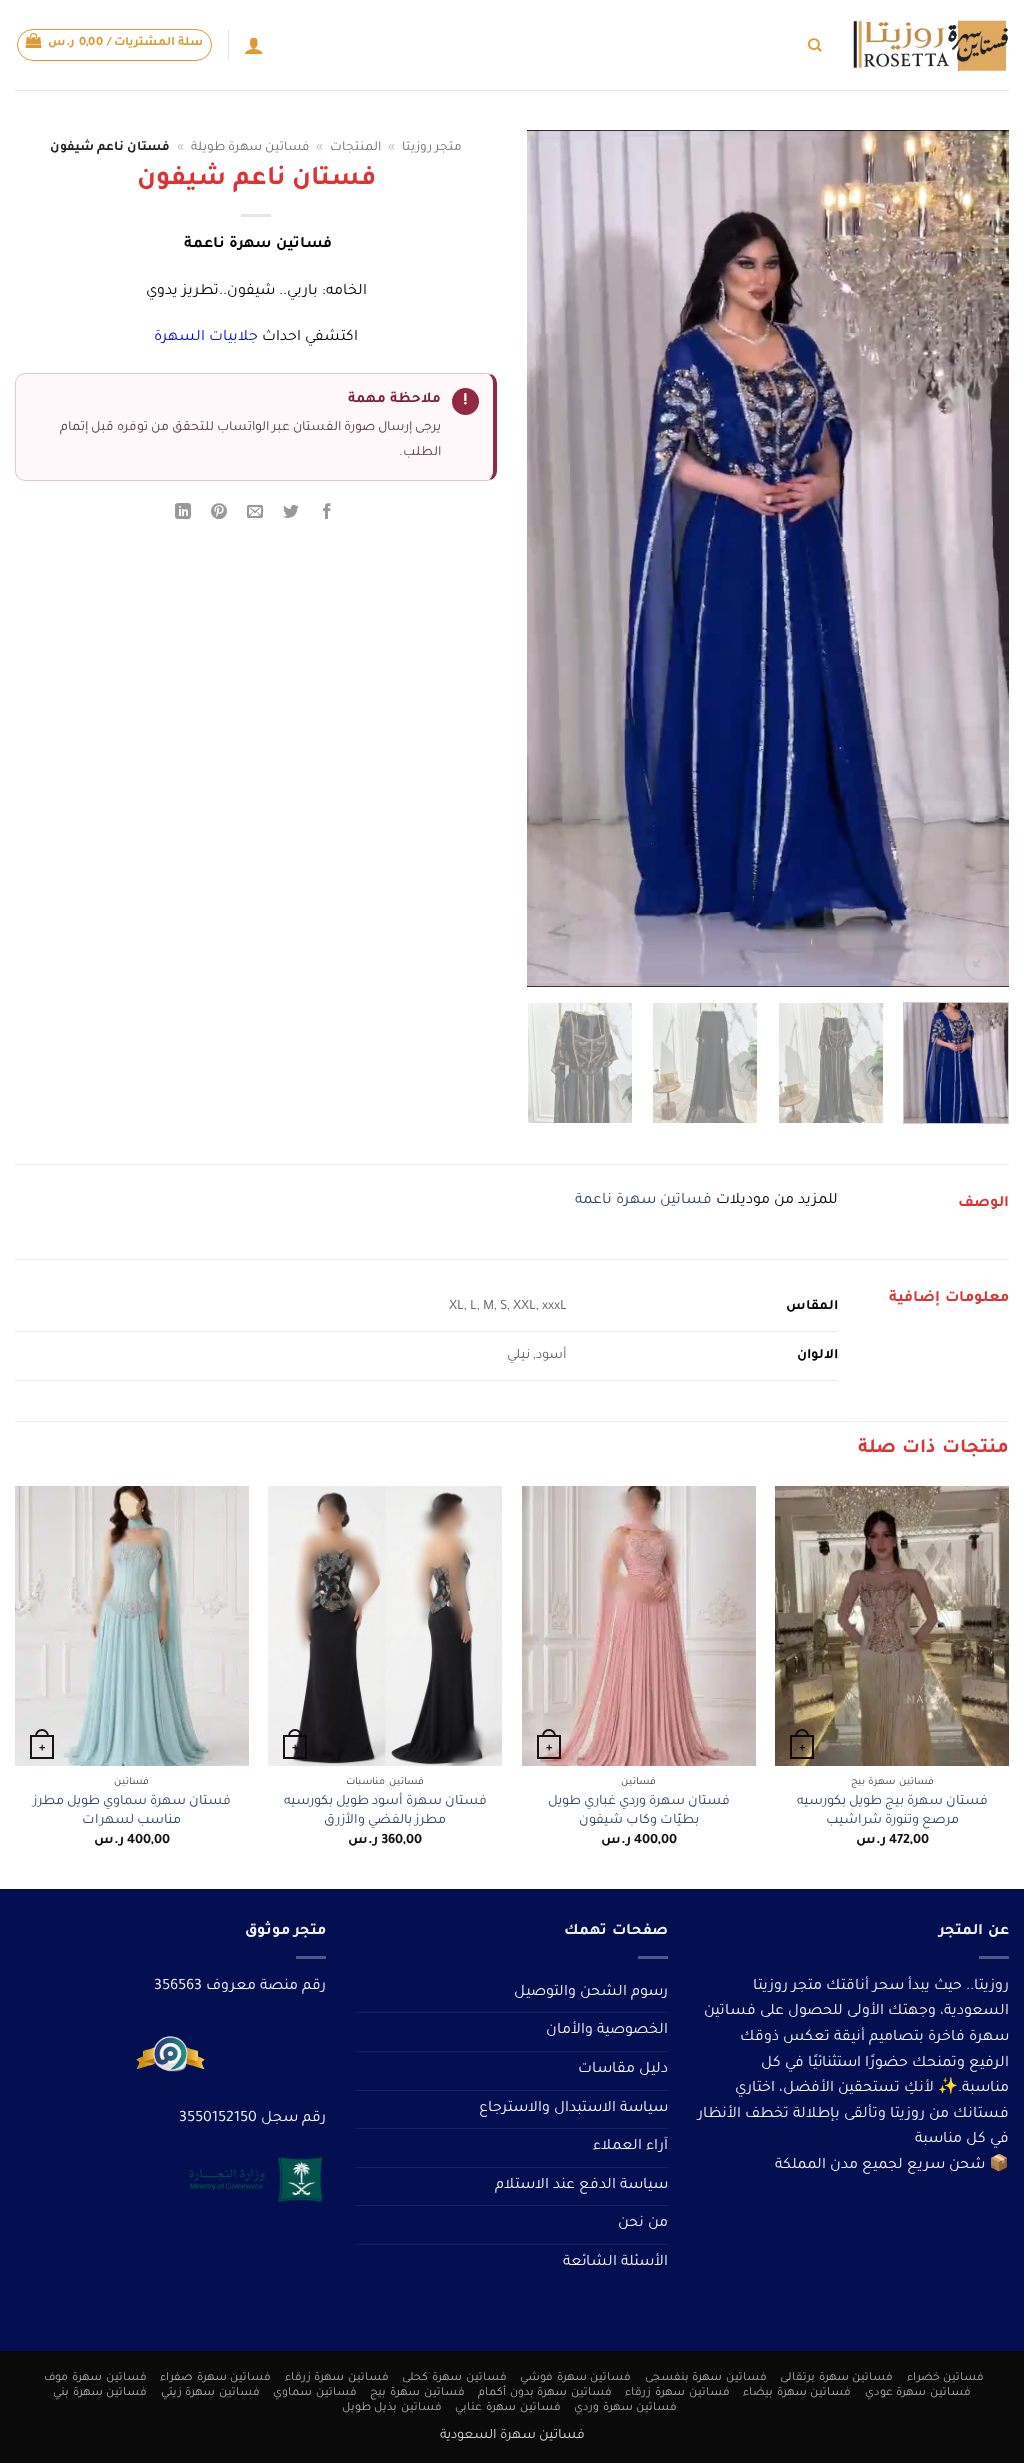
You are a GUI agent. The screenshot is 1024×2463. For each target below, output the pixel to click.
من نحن (643, 2224)
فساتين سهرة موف (95, 2378)
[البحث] (814, 45)
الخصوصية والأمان (607, 2031)
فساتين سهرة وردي (625, 2408)
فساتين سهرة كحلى (454, 2378)
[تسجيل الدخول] (254, 45)
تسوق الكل (765, 44)
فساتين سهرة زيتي (210, 2393)
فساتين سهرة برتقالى (836, 2378)
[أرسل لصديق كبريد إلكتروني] (255, 515)
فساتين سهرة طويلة (250, 148)
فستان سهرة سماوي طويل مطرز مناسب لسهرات (132, 1811)
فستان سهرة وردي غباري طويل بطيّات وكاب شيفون (639, 1811)
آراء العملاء (630, 2147)
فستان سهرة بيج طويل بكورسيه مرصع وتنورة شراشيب (892, 1811)
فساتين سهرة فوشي (575, 2378)
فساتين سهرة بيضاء (797, 2393)
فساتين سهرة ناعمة (643, 1201)
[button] (115, 45)
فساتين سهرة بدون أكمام (545, 2393)
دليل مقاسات (623, 2070)
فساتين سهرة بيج (417, 2393)
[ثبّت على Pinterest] (219, 515)
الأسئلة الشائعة (615, 2263)
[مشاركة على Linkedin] (182, 515)
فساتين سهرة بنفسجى (706, 2378)
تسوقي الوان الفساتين (653, 44)
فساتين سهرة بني (100, 2393)
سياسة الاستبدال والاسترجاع (573, 2109)
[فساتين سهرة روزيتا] (930, 45)
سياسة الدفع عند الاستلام (581, 2186)
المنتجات (355, 148)
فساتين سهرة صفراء (215, 2378)
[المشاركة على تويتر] (291, 515)
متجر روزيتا (432, 148)
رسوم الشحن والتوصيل (591, 1993)
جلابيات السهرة (206, 338)
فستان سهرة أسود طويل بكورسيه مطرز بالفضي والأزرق (385, 1811)
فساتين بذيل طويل (392, 2408)
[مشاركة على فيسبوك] (327, 515)
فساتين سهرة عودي (918, 2393)
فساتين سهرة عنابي (507, 2408)
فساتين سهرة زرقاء (337, 2378)
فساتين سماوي (315, 2393)
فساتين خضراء (946, 2378)
